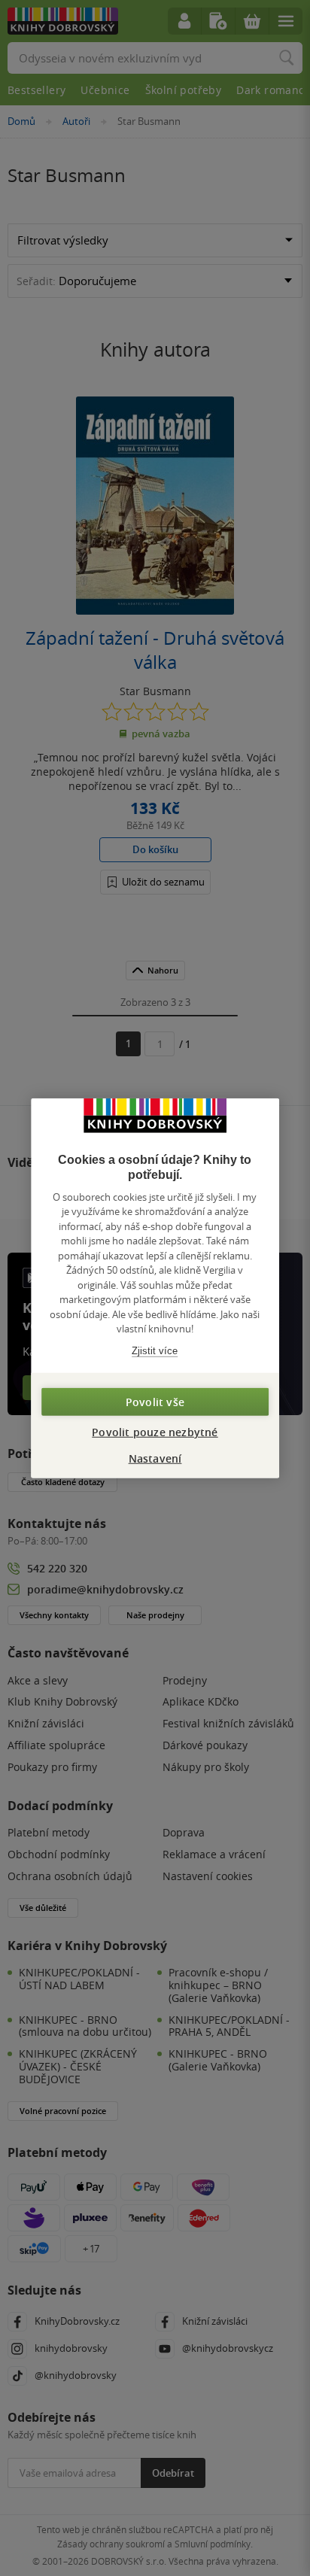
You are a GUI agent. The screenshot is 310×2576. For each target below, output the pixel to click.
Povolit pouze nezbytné (155, 1432)
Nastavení (155, 1458)
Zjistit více (155, 1350)
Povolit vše (155, 1402)
